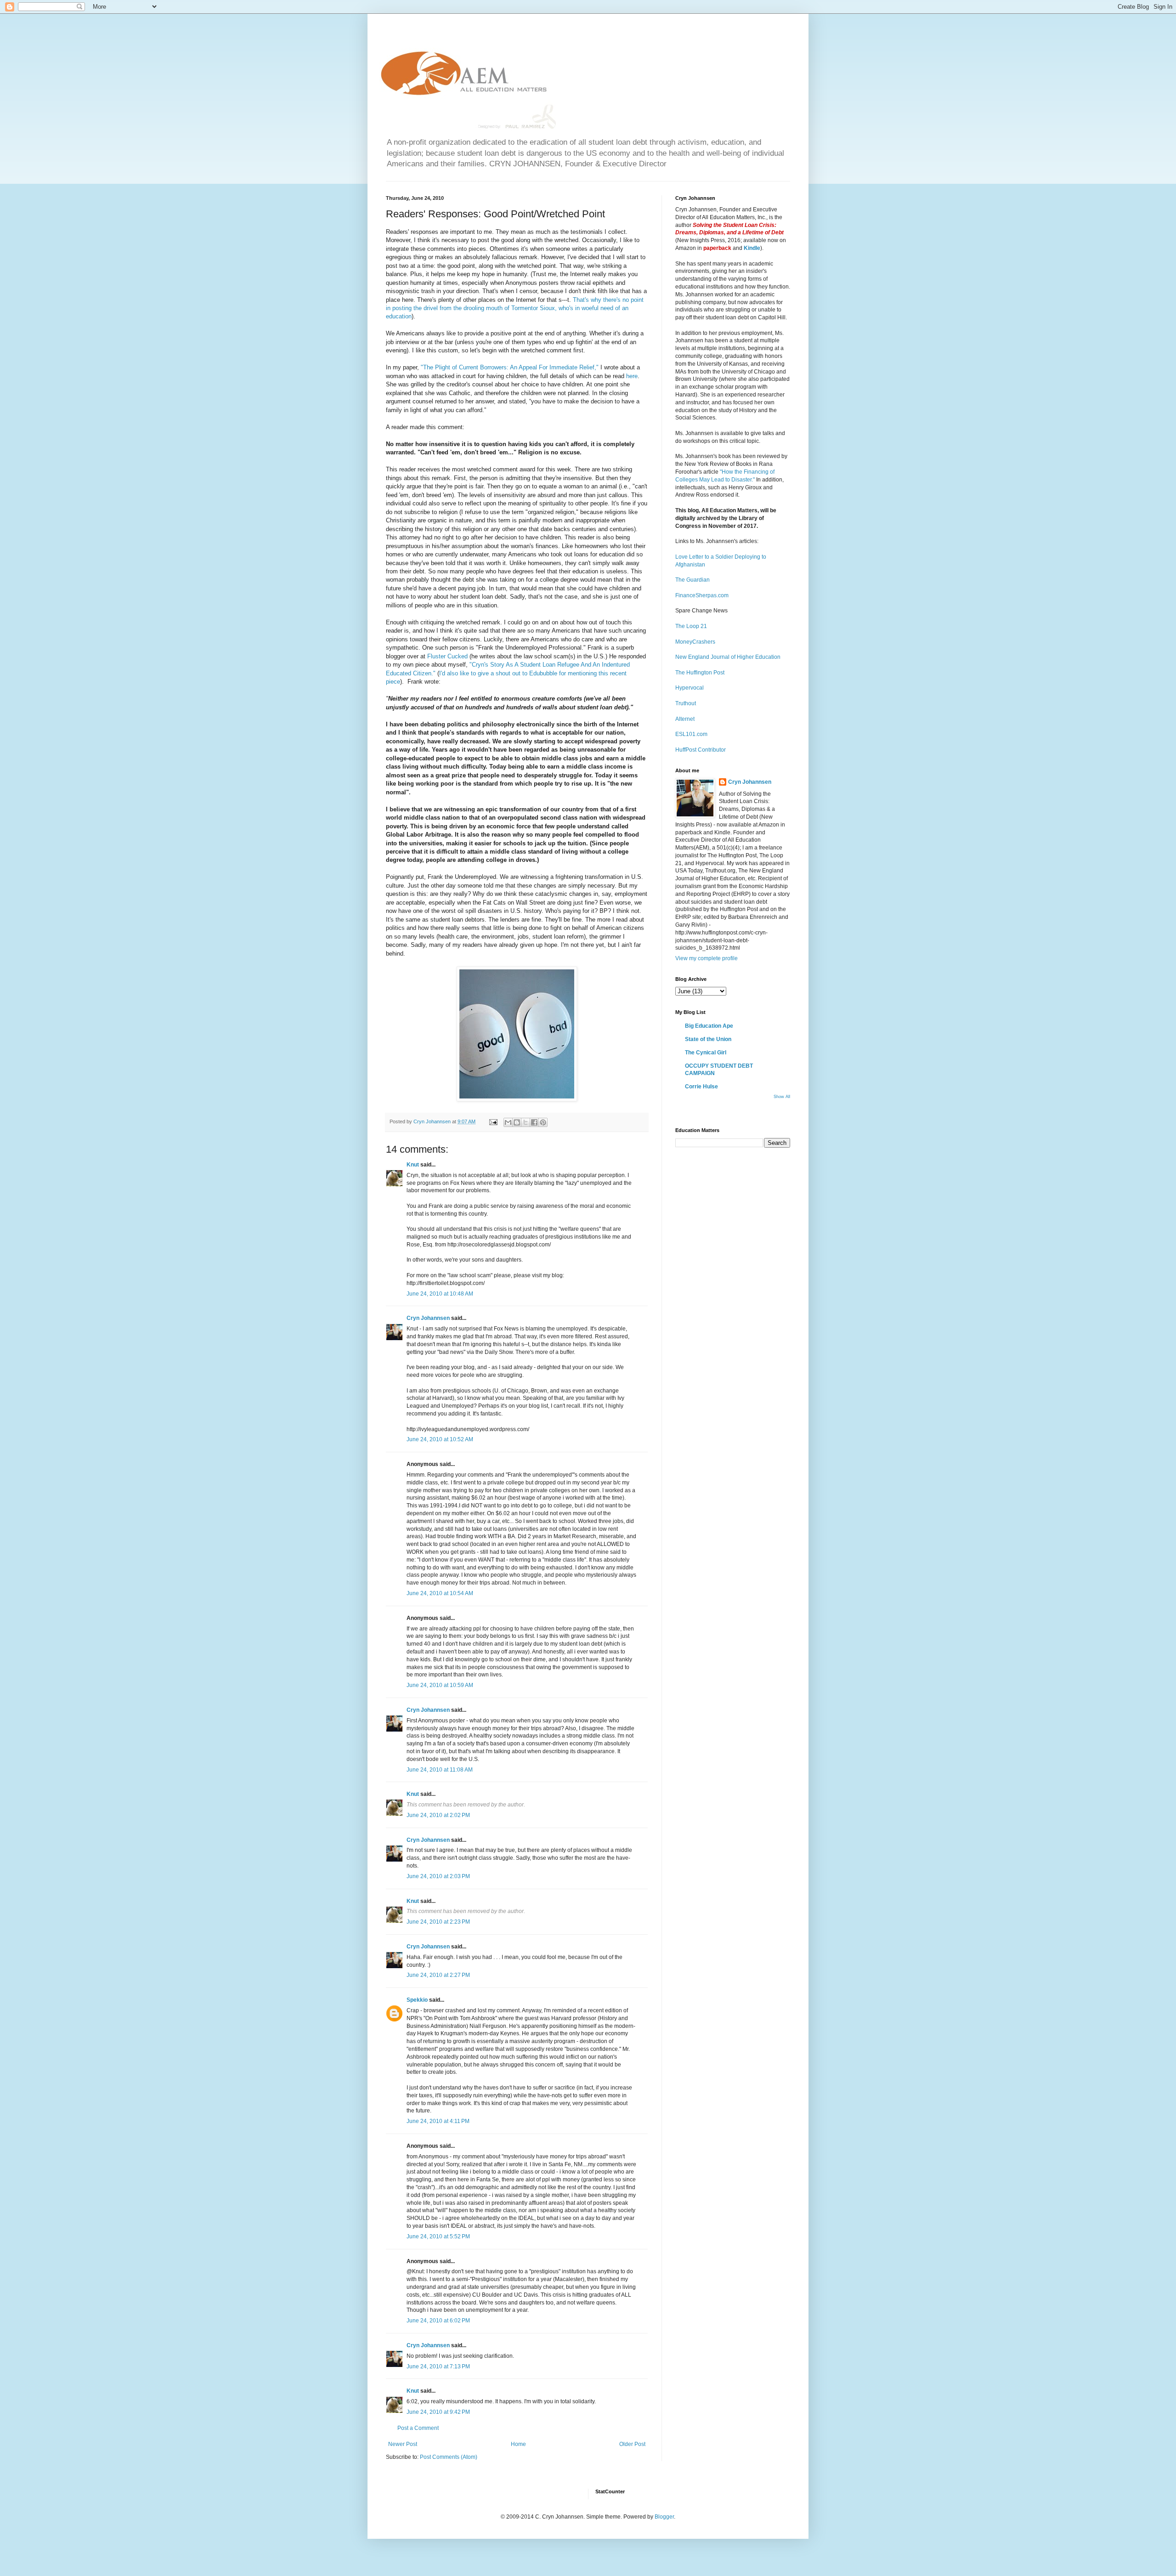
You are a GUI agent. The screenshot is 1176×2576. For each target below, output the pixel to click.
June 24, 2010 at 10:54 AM (440, 1593)
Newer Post (403, 2444)
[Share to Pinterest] (543, 1122)
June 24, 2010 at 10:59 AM (440, 1685)
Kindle (752, 248)
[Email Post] (493, 1121)
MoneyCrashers (695, 642)
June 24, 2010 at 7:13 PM (438, 2367)
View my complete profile (707, 958)
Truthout (686, 703)
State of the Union (708, 1039)
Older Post (632, 2444)
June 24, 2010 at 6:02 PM (438, 2321)
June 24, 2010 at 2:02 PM (438, 1815)
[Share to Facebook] (534, 1122)
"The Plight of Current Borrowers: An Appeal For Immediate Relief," (510, 367)
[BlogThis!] (517, 1122)
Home (518, 2444)
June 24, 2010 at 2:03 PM (438, 1876)
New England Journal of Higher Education (728, 657)
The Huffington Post (700, 673)
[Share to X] (526, 1122)
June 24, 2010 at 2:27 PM (438, 1975)
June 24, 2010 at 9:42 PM (438, 2412)
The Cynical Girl (706, 1053)
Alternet (685, 719)
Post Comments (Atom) (449, 2457)
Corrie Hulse (701, 1087)
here (632, 376)
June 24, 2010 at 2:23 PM (438, 1922)
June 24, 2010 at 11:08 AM (440, 1770)
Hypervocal (690, 688)
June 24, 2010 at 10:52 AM (440, 1439)
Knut (413, 1165)
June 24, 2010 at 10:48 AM (440, 1294)
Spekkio (417, 2000)
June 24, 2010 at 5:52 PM (438, 2236)
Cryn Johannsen (428, 1318)
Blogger (664, 2517)
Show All (782, 1097)
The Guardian (693, 580)
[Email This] (508, 1122)
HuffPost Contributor (701, 750)
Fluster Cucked (447, 656)
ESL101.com (691, 734)
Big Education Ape (709, 1026)
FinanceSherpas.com (702, 595)
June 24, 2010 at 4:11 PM (438, 2121)
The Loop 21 (691, 626)
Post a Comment (418, 2428)
